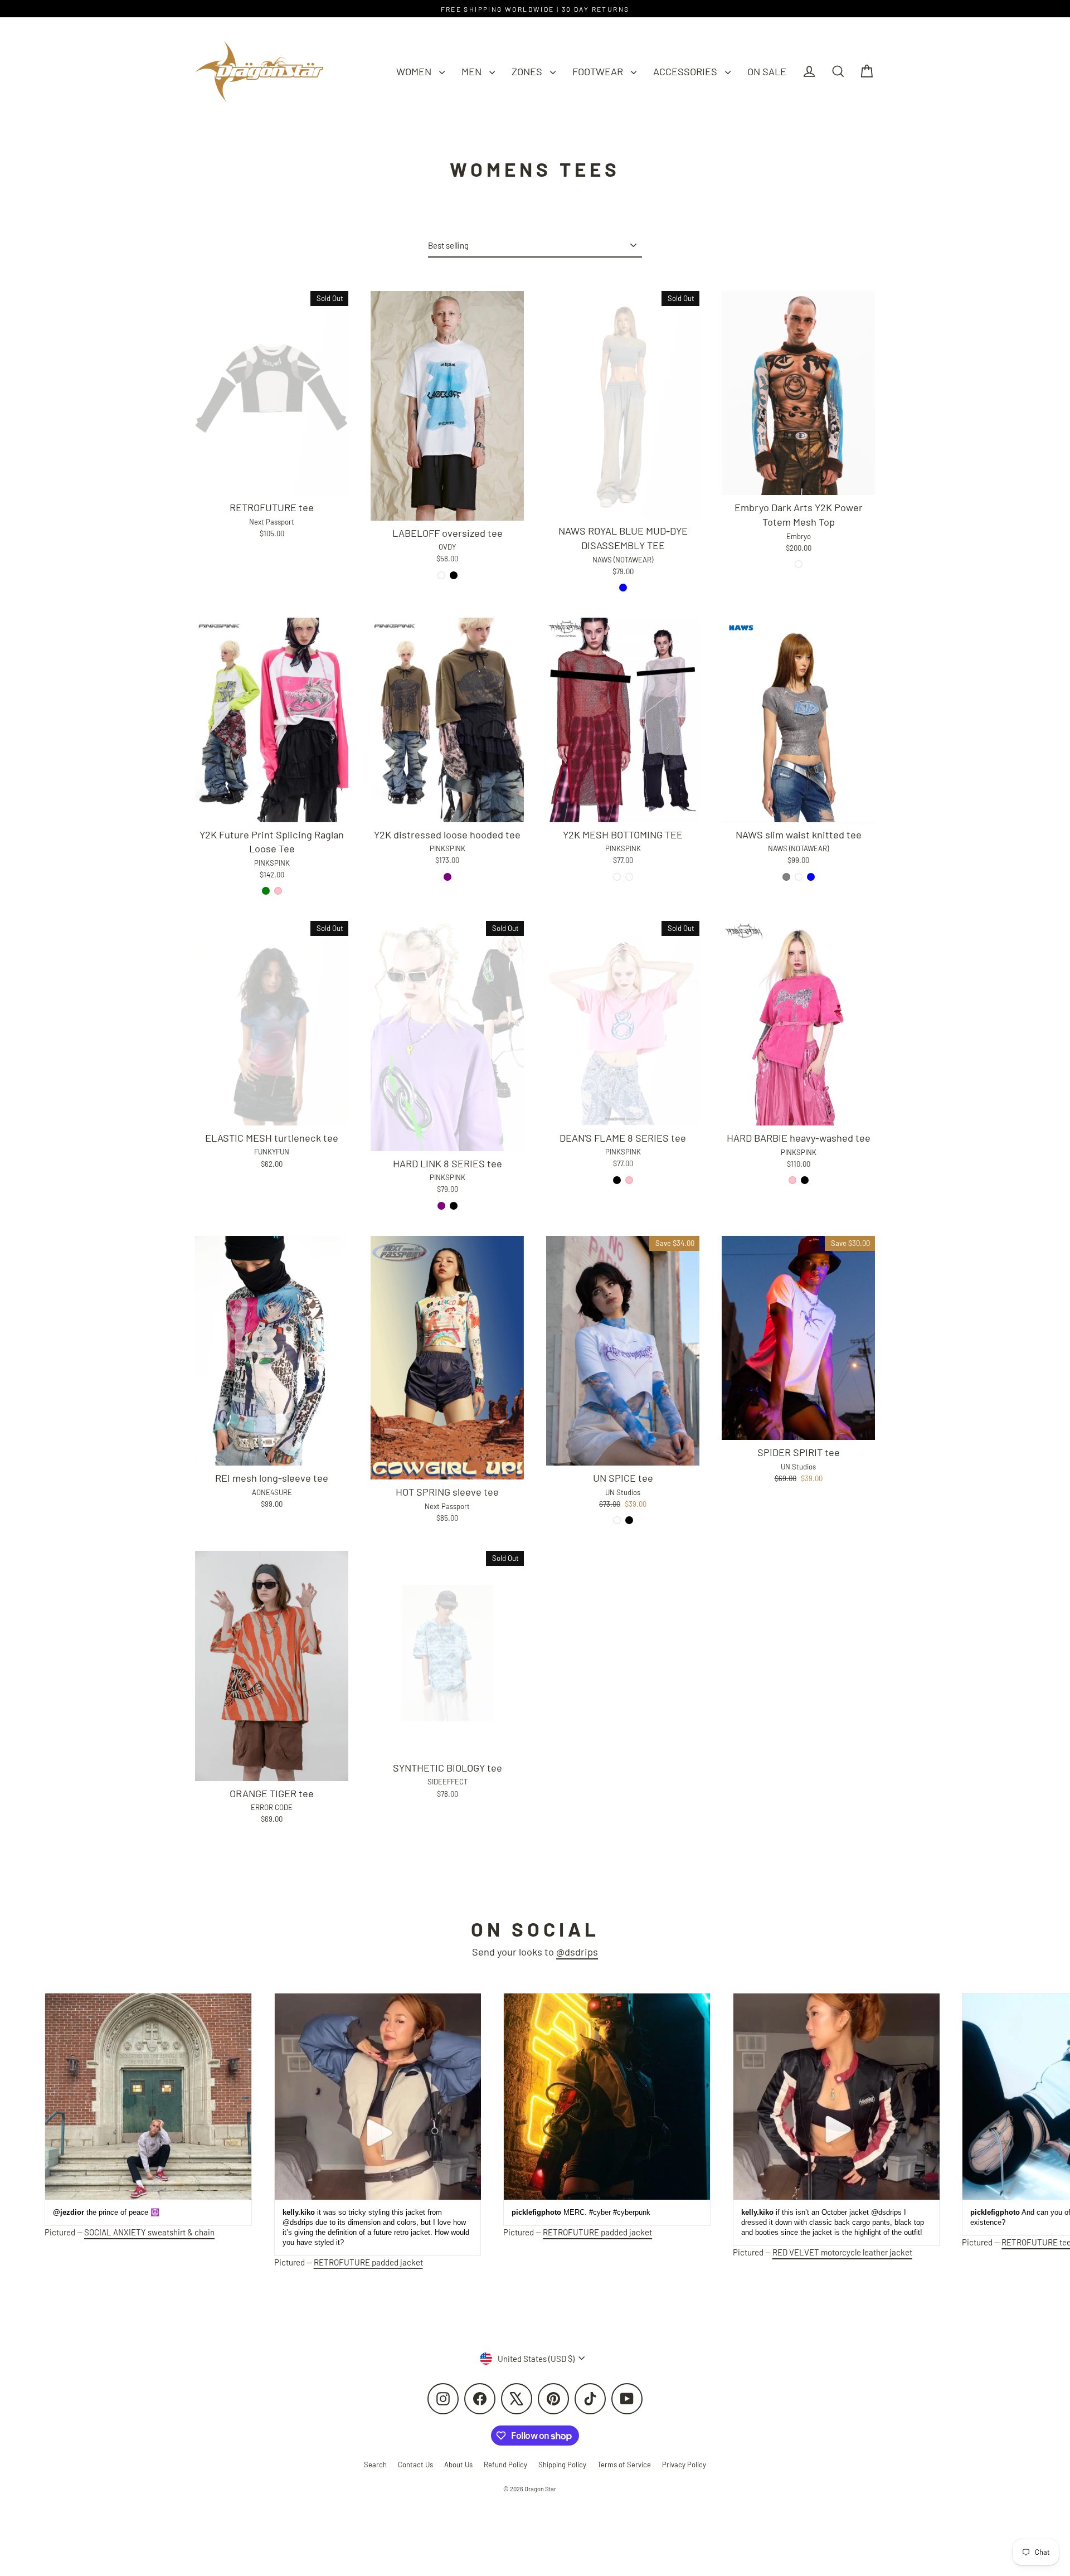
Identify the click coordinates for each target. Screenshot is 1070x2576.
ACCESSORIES (686, 71)
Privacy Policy (684, 2465)
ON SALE (767, 71)
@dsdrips (577, 1952)
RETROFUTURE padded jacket (368, 2262)
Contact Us (415, 2465)
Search (375, 2465)
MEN (473, 71)
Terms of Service (624, 2465)
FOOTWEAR (599, 71)
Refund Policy (505, 2465)
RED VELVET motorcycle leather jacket (842, 2252)
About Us (458, 2465)
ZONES (528, 71)
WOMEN (415, 71)
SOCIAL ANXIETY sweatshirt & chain (149, 2232)
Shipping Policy (562, 2465)
